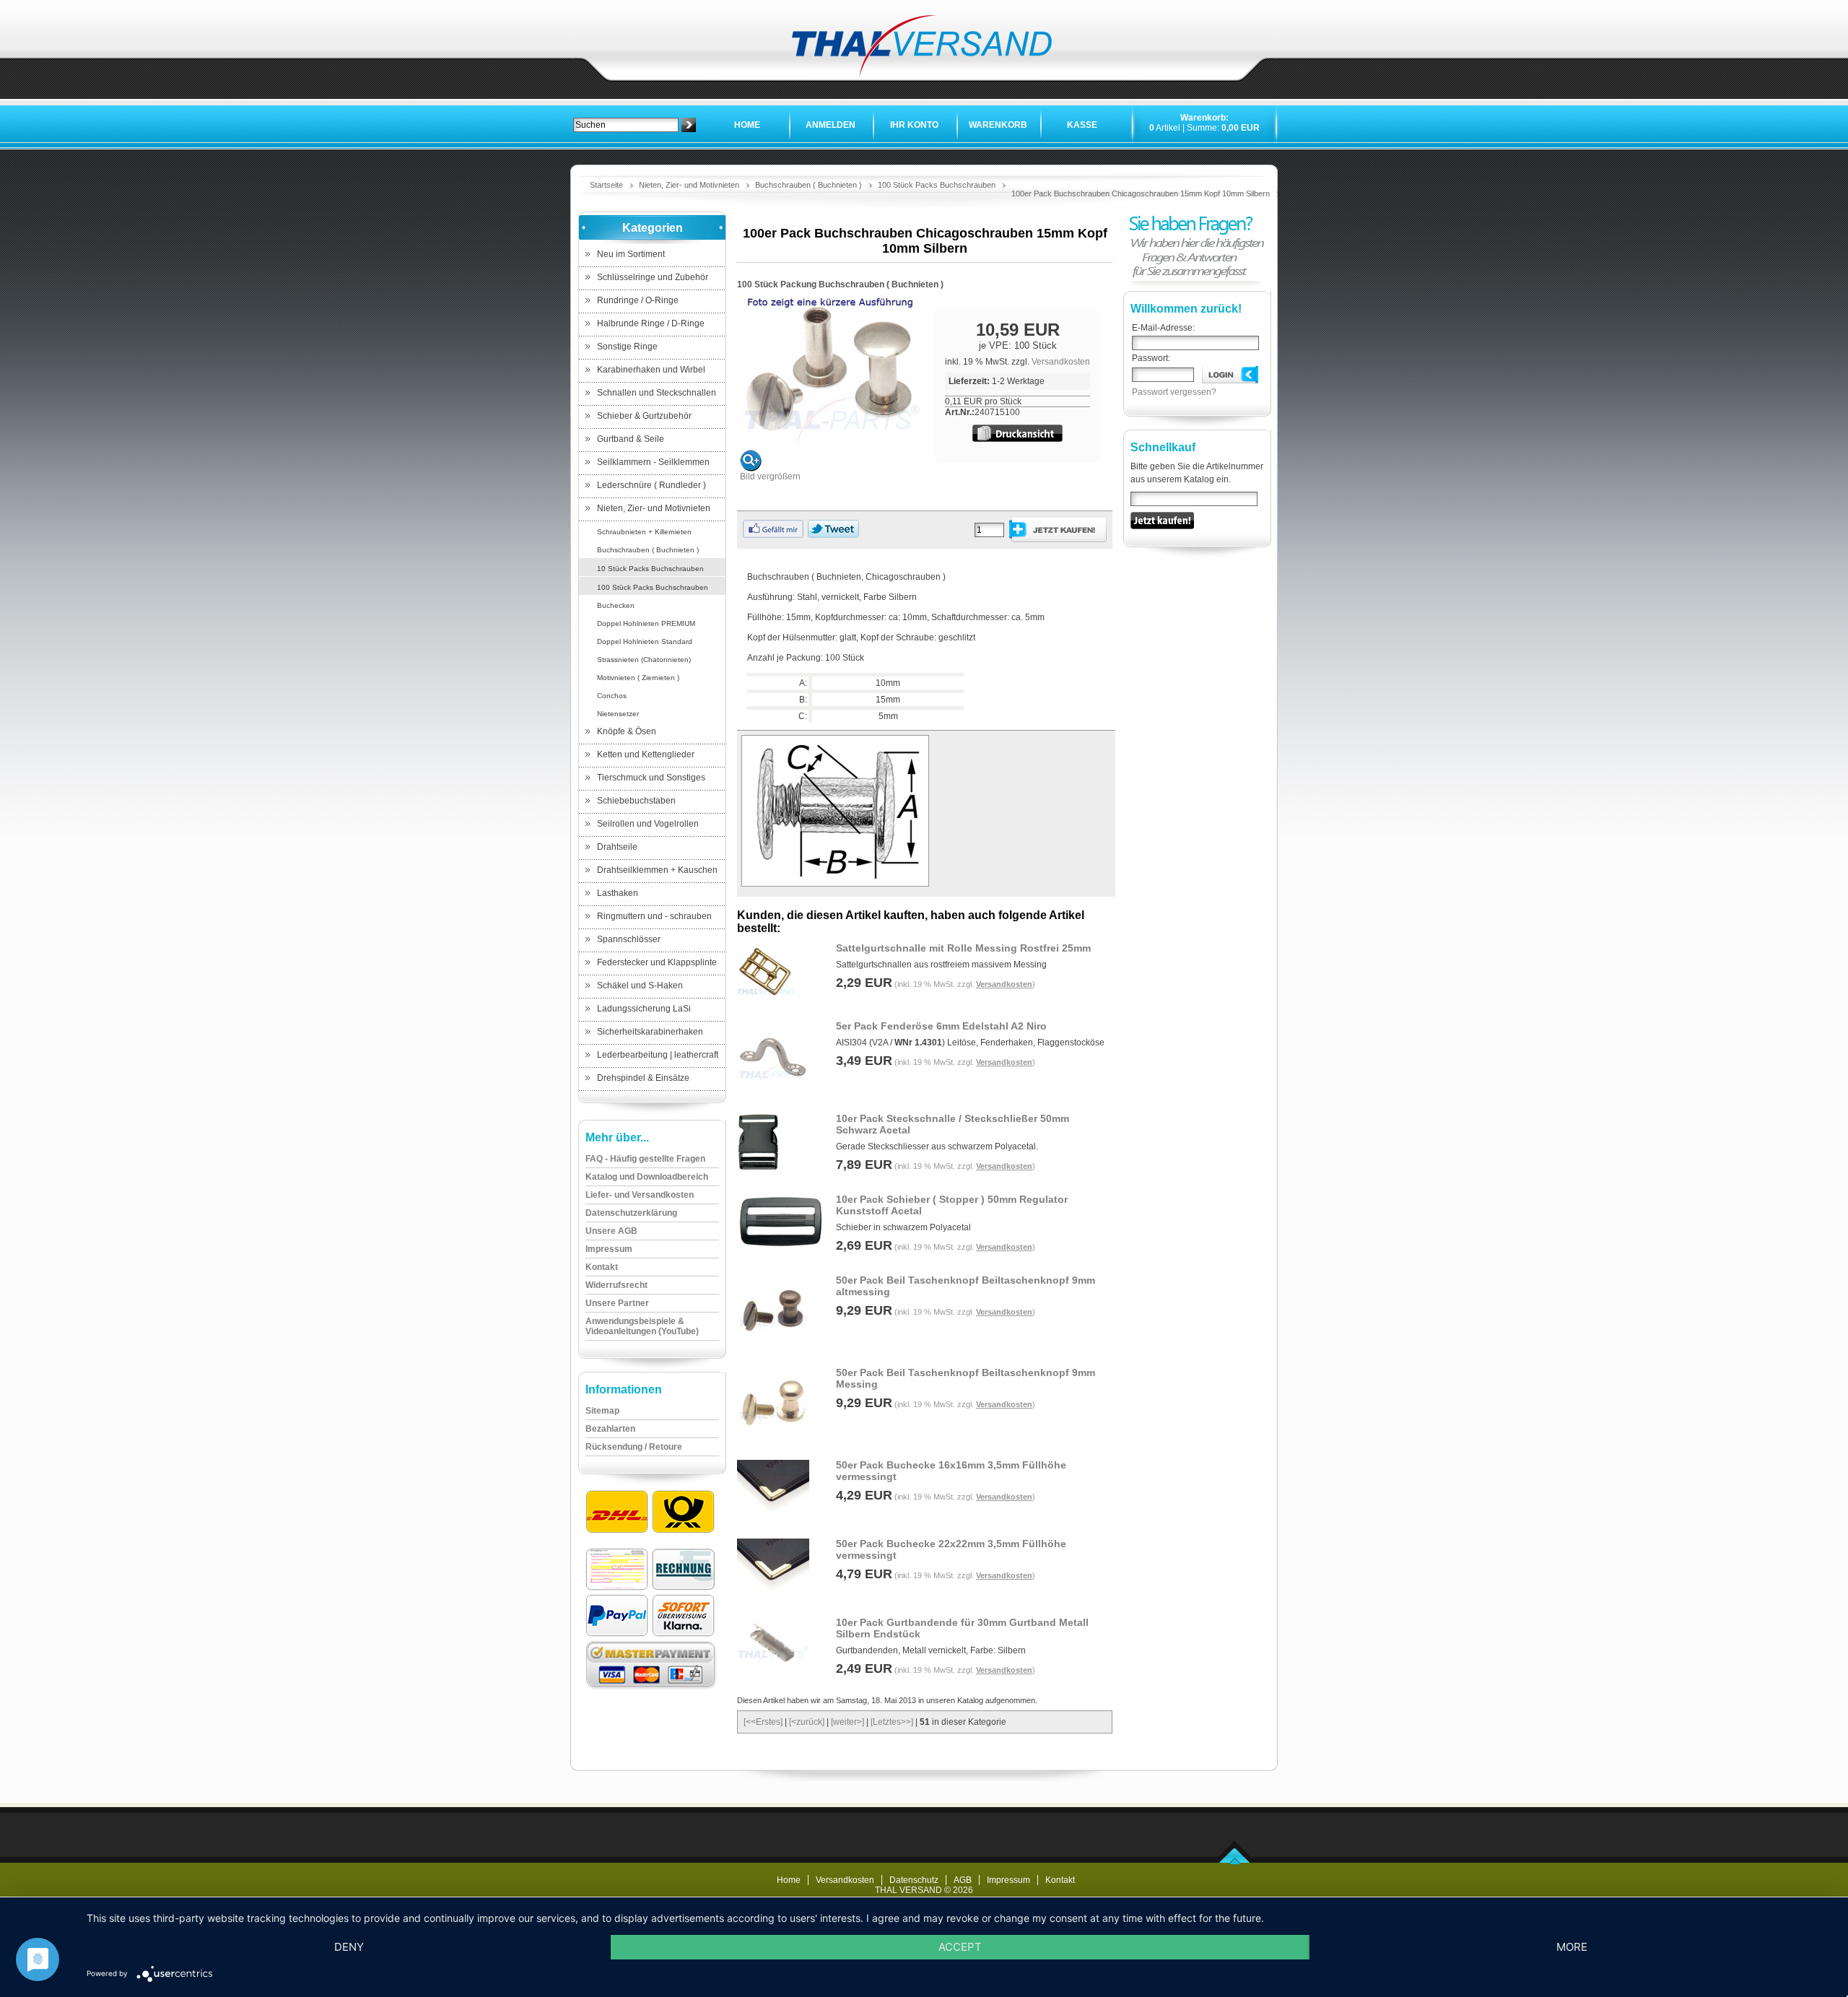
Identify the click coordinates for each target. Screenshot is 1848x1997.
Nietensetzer (618, 714)
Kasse (1082, 125)
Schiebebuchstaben (636, 801)
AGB (963, 1880)
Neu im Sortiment (631, 254)
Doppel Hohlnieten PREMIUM (646, 623)
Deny (349, 1947)
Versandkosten (1061, 362)
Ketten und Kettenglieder (646, 754)
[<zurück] (807, 1722)
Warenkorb (998, 125)
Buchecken (616, 605)
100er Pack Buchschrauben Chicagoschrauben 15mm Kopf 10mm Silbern (1141, 193)
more (1572, 1947)
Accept (960, 1947)
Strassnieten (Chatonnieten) (644, 660)
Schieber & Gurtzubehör (644, 416)
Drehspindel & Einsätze (643, 1078)
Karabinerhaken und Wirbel (651, 370)
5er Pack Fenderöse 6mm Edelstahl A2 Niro (941, 1026)
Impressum (1008, 1880)
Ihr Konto (914, 125)
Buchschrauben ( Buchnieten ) (808, 185)
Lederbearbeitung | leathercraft (658, 1055)
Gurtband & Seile (631, 439)
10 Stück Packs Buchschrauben (650, 569)
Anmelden (831, 125)
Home (747, 125)
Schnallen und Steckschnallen (657, 393)
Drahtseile (617, 847)
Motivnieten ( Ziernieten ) (638, 678)
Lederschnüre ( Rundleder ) (651, 485)
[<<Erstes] (763, 1722)
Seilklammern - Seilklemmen (653, 462)
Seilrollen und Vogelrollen (648, 824)
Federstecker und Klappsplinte (657, 962)
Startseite (606, 185)
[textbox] (626, 125)
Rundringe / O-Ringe (638, 300)
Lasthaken (618, 893)
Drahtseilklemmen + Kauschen (657, 870)
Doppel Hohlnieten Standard (645, 641)
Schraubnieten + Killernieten (644, 532)
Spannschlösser (629, 939)
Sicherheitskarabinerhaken (650, 1032)
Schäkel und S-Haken (640, 986)
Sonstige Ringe (627, 347)
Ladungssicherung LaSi (644, 1009)
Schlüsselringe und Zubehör (653, 277)
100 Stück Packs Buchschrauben (937, 185)
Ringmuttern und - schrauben (654, 916)
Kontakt (1060, 1880)
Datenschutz (914, 1880)
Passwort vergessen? (1174, 392)
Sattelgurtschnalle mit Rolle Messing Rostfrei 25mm (963, 948)
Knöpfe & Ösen (627, 731)
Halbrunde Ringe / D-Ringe (651, 323)
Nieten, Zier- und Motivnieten (689, 185)
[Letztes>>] (892, 1722)
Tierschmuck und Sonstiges (651, 778)
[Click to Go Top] (1235, 1861)
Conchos (612, 696)
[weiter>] (847, 1722)
